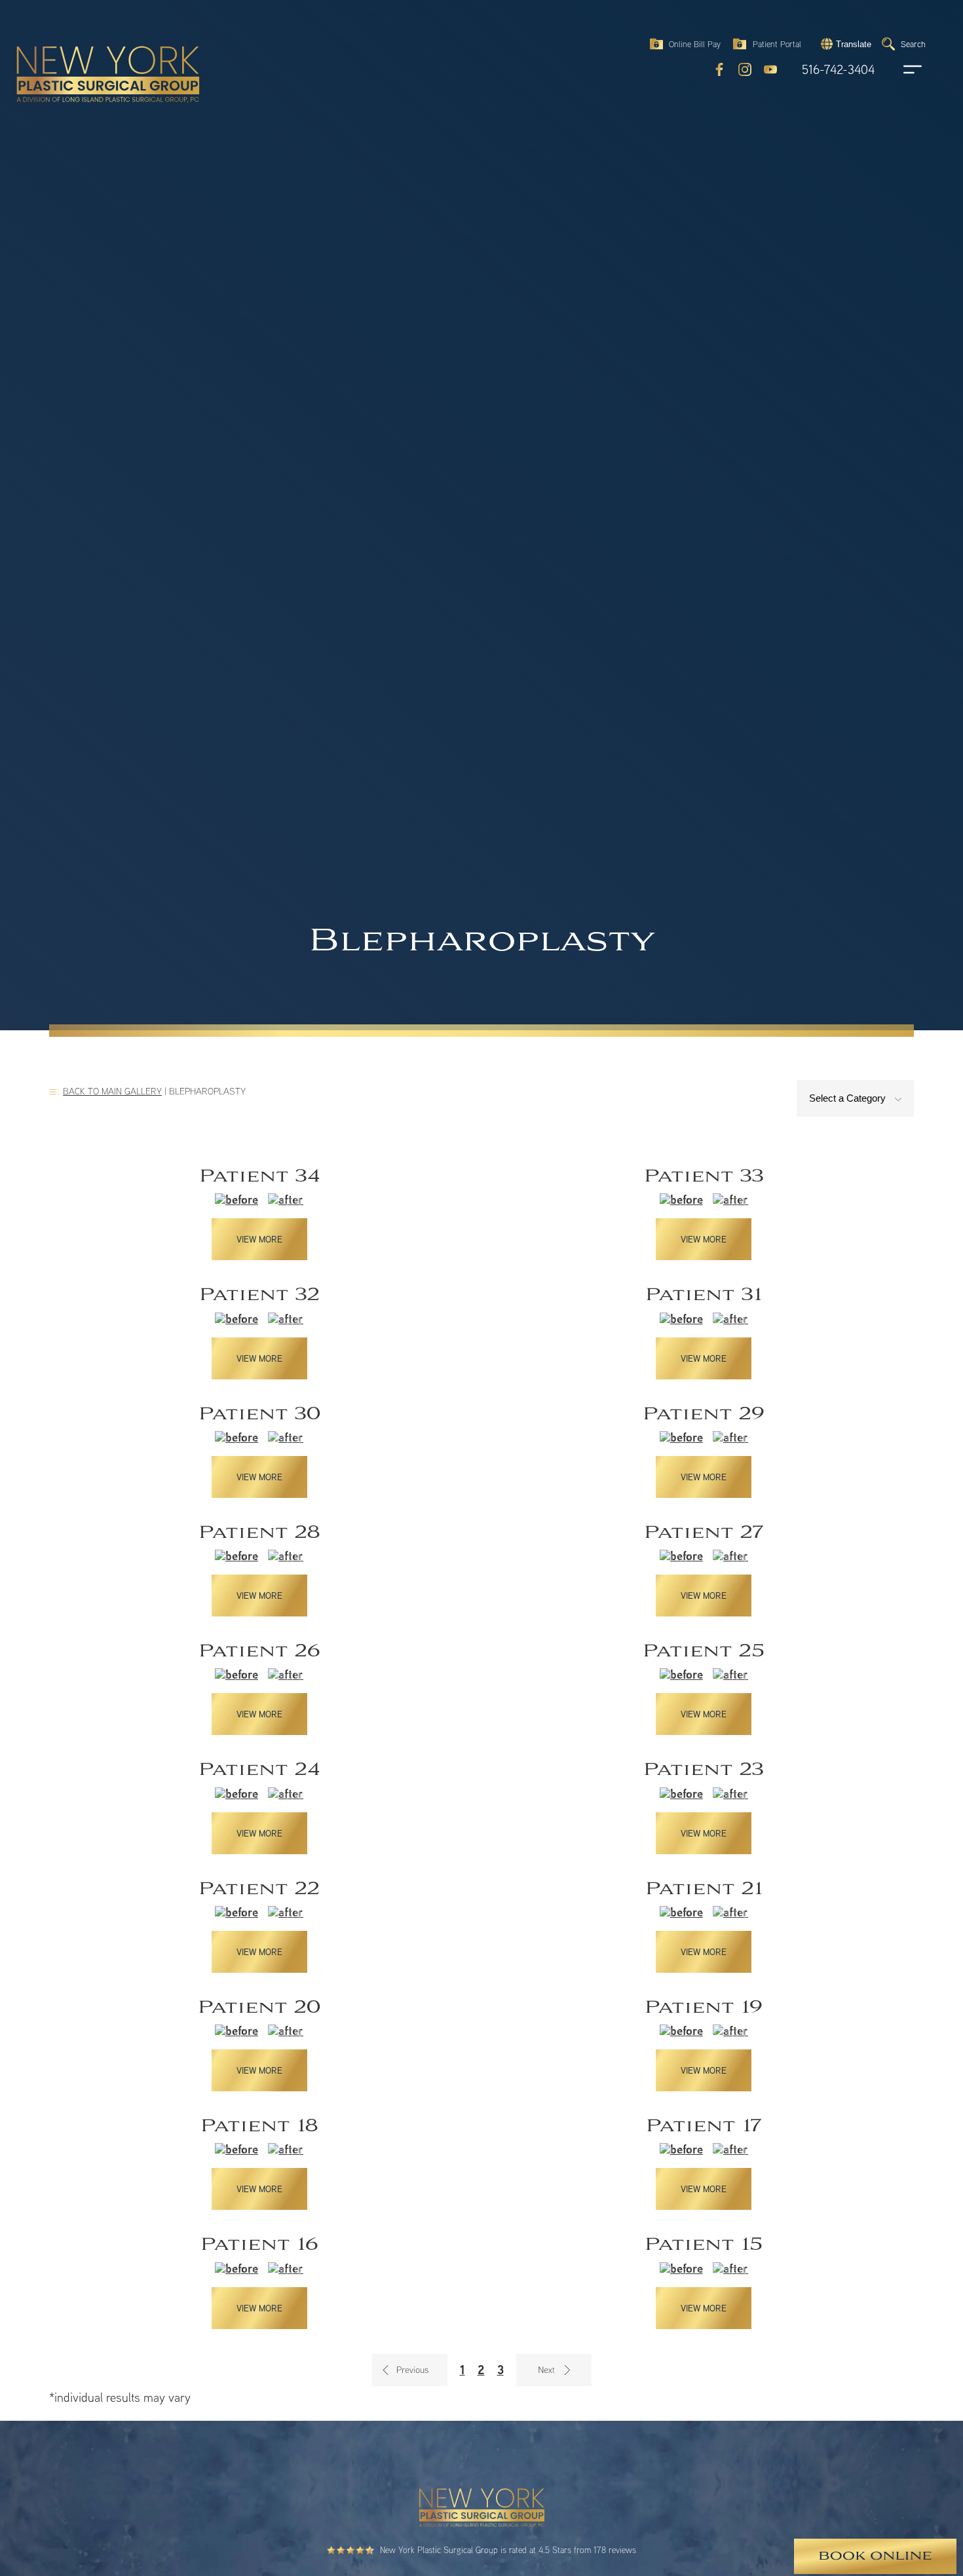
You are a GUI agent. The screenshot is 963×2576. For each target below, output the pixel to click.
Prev (410, 2370)
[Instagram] (745, 69)
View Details (259, 1213)
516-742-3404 (838, 70)
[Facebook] (719, 69)
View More (259, 1239)
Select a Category (849, 1098)
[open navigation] (900, 69)
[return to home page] (78, 46)
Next (554, 2370)
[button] (844, 44)
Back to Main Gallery (112, 1091)
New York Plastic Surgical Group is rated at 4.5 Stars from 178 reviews (508, 2550)
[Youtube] (770, 69)
